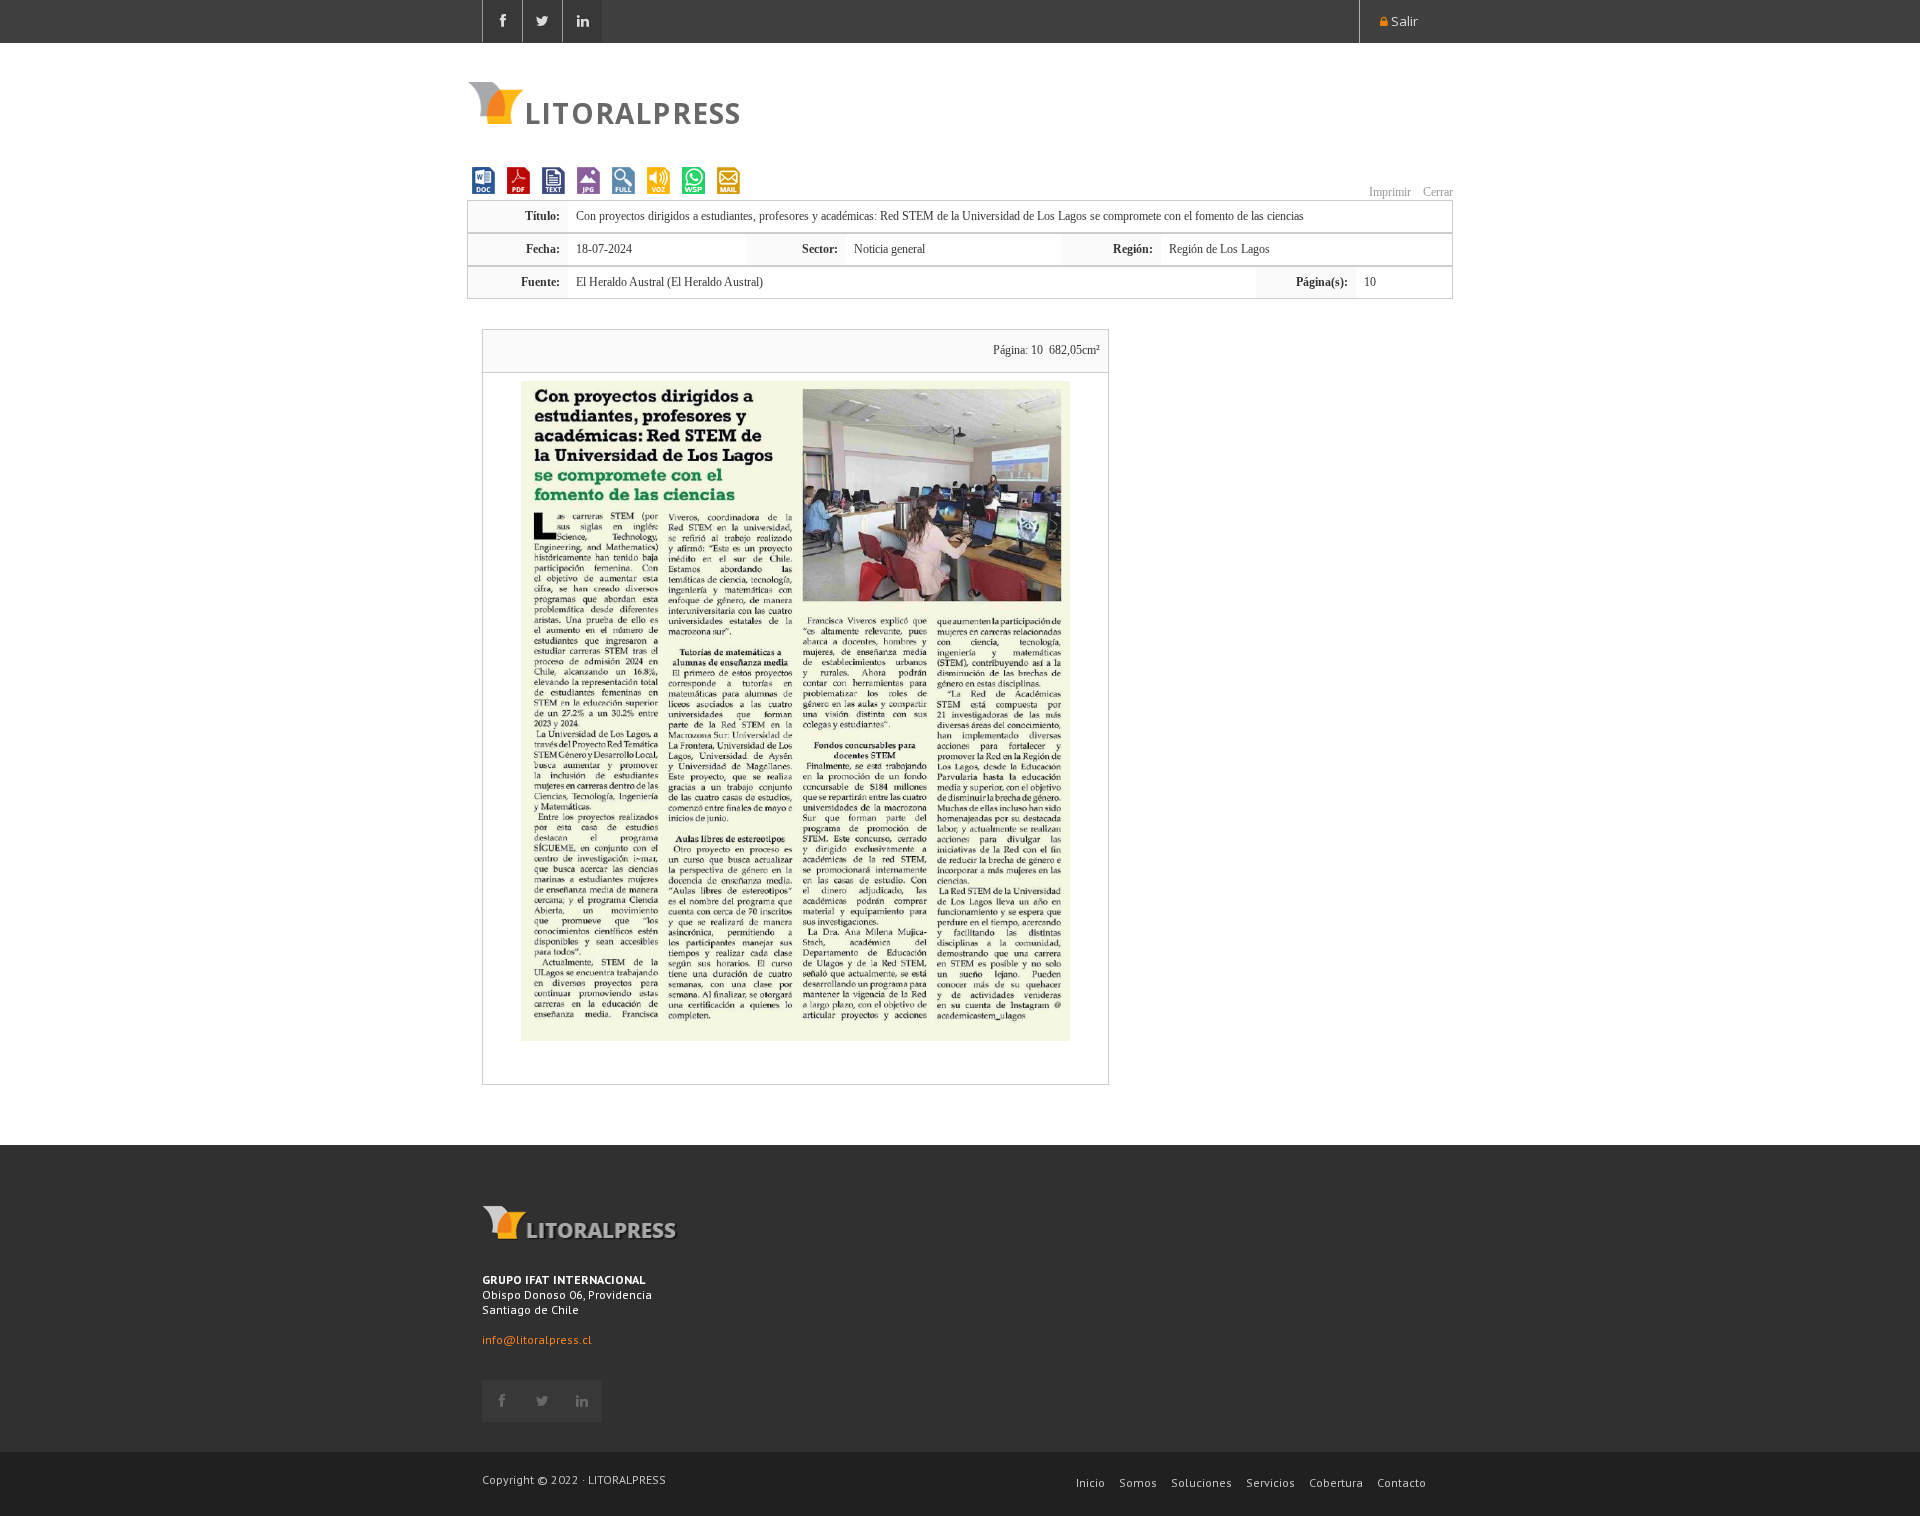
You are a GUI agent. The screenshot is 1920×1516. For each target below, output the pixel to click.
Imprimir (1388, 192)
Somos (1138, 1482)
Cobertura (1336, 1482)
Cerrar (1436, 192)
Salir (1403, 21)
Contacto (1401, 1482)
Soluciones (1201, 1482)
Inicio (1090, 1482)
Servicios (1270, 1482)
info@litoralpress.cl (537, 1339)
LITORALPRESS (632, 111)
